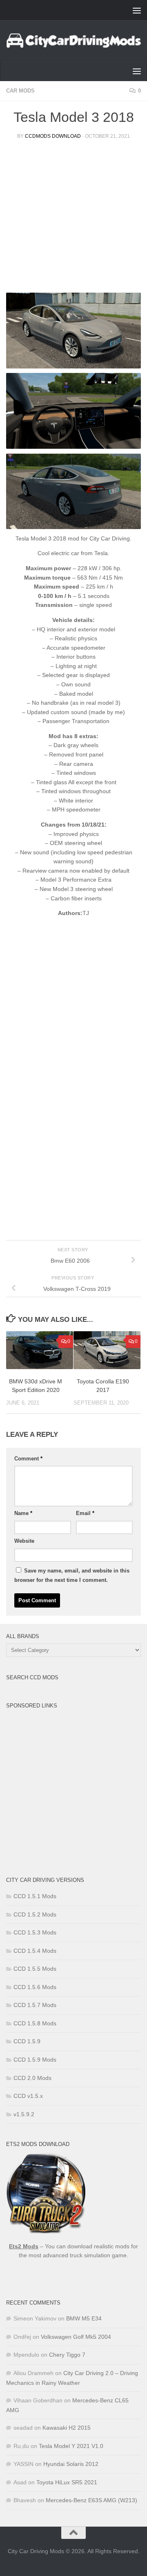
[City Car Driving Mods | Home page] (73, 41)
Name (23, 1513)
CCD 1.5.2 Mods (35, 1914)
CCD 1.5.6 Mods (35, 1987)
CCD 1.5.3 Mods (35, 1932)
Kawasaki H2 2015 (67, 2428)
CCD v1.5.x (28, 2096)
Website (24, 1541)
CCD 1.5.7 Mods (35, 2005)
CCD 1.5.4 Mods (35, 1951)
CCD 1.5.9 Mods (35, 2060)
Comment (28, 1459)
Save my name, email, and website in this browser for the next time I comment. (72, 1576)
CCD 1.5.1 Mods (35, 1896)
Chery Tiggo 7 (67, 2355)
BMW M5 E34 (84, 2318)
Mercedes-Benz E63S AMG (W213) (91, 2500)
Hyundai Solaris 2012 (71, 2464)
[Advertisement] (73, 219)
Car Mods (20, 91)
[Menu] (137, 10)
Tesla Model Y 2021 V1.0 (71, 2446)
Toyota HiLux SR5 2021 (67, 2482)
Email (85, 1513)
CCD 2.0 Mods (32, 2078)
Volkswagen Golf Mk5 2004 (76, 2337)
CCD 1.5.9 (27, 2041)
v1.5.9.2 (24, 2114)
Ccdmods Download (53, 136)
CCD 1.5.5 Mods (35, 1969)
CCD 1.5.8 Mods (35, 2023)
